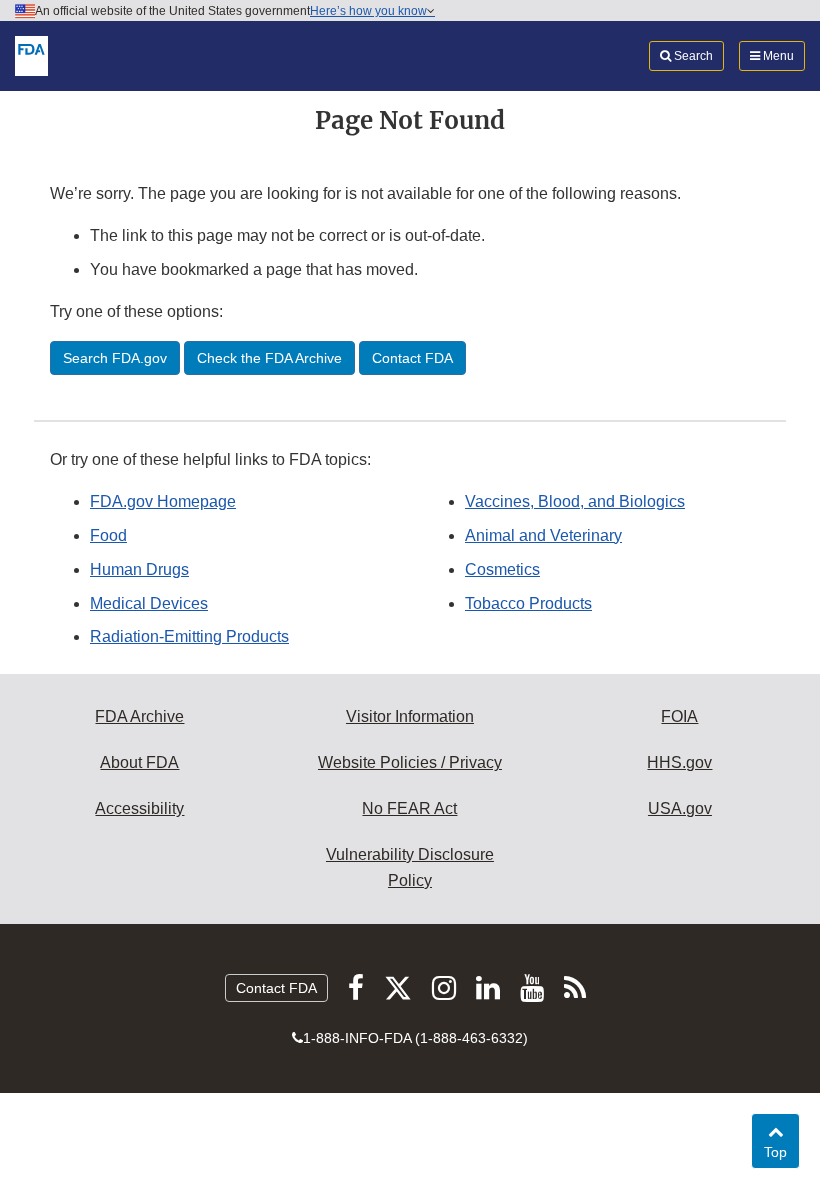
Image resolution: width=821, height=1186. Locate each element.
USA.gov (680, 808)
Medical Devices (149, 603)
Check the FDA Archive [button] (269, 358)
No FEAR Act (409, 808)
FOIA (679, 716)
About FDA (139, 762)
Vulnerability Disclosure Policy (410, 867)
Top (781, 1151)
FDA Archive (139, 716)
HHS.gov (679, 762)
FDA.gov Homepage (163, 501)
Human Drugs (139, 569)
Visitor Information (410, 716)
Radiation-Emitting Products (189, 636)
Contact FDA (276, 988)
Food (108, 535)
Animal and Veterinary (543, 535)
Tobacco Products (528, 603)
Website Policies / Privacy (410, 762)
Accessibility (139, 808)
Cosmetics (502, 569)
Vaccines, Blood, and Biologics (575, 501)
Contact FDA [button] (412, 358)
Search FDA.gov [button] (115, 358)
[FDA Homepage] (31, 55)
